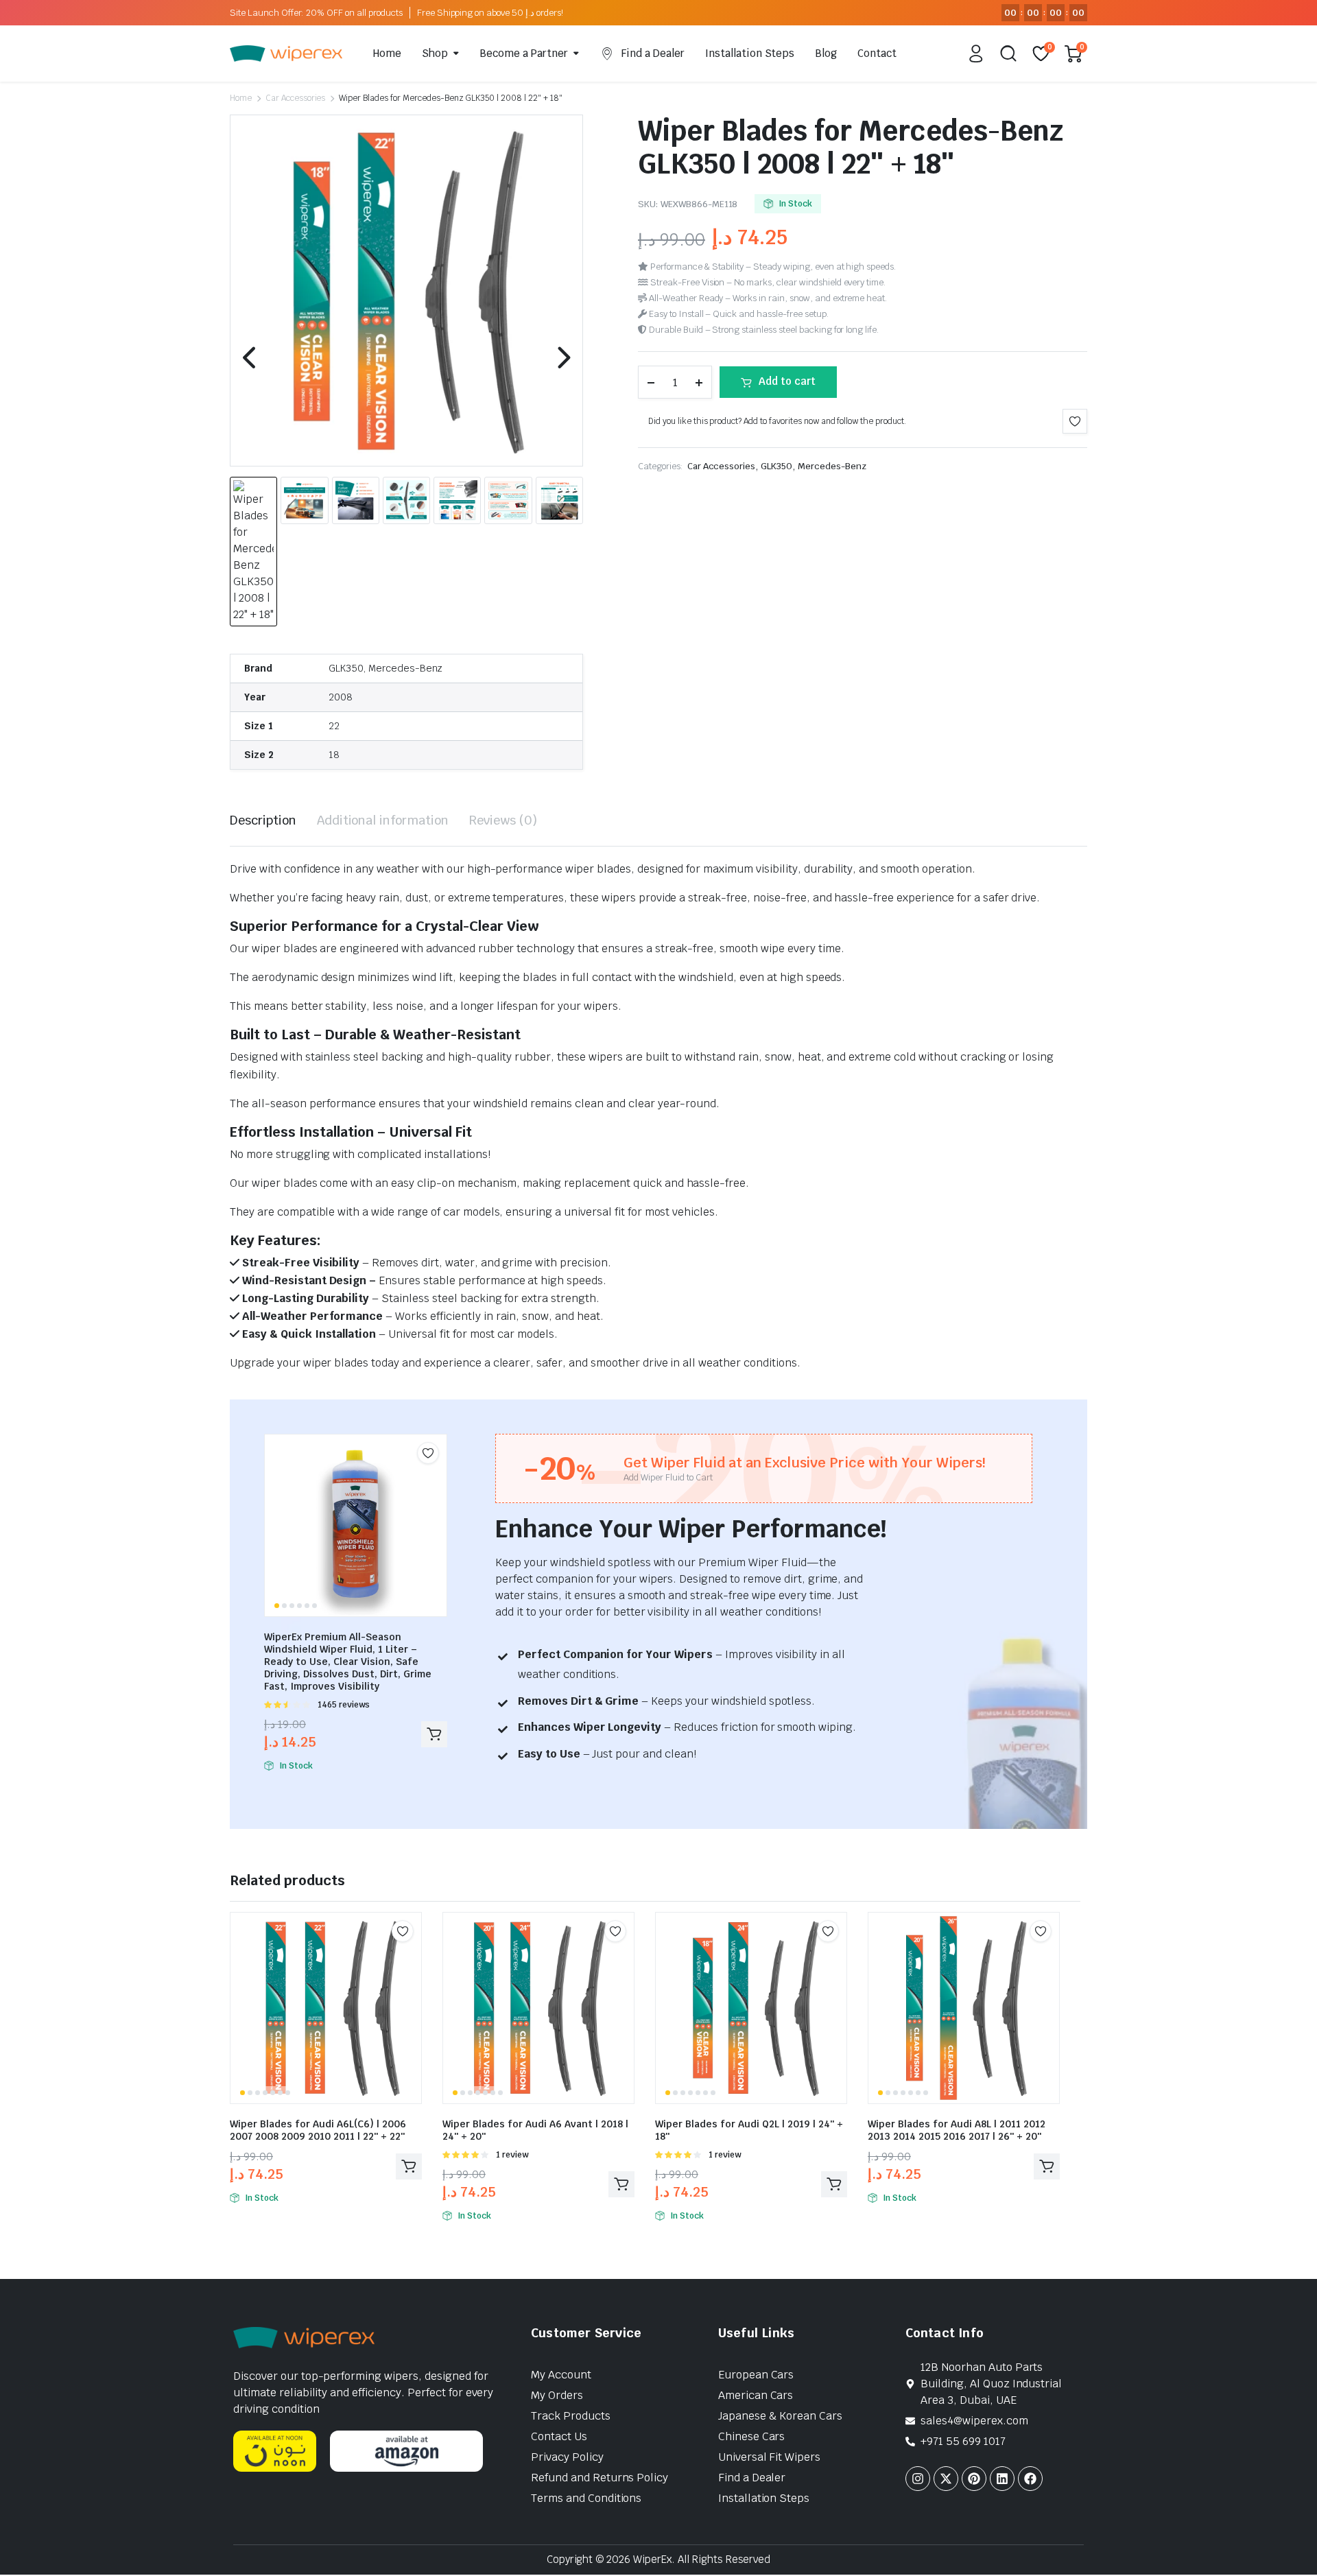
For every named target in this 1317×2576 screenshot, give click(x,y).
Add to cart (787, 381)
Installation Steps (750, 53)
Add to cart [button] (434, 1734)
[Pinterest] (974, 2479)
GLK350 (776, 466)
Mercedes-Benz (832, 466)
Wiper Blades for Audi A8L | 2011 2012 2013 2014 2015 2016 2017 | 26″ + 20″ (957, 2130)
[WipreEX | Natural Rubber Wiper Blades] (286, 54)
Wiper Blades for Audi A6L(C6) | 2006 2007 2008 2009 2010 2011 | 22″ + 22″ (318, 2130)
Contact (877, 53)
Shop (435, 53)
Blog (826, 53)
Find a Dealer (653, 53)
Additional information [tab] (383, 820)
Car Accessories (296, 98)
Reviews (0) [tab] (503, 820)
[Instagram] (918, 2479)
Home (387, 53)
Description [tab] (263, 820)
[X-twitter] (946, 2479)
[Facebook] (1030, 2479)
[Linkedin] (1002, 2479)
